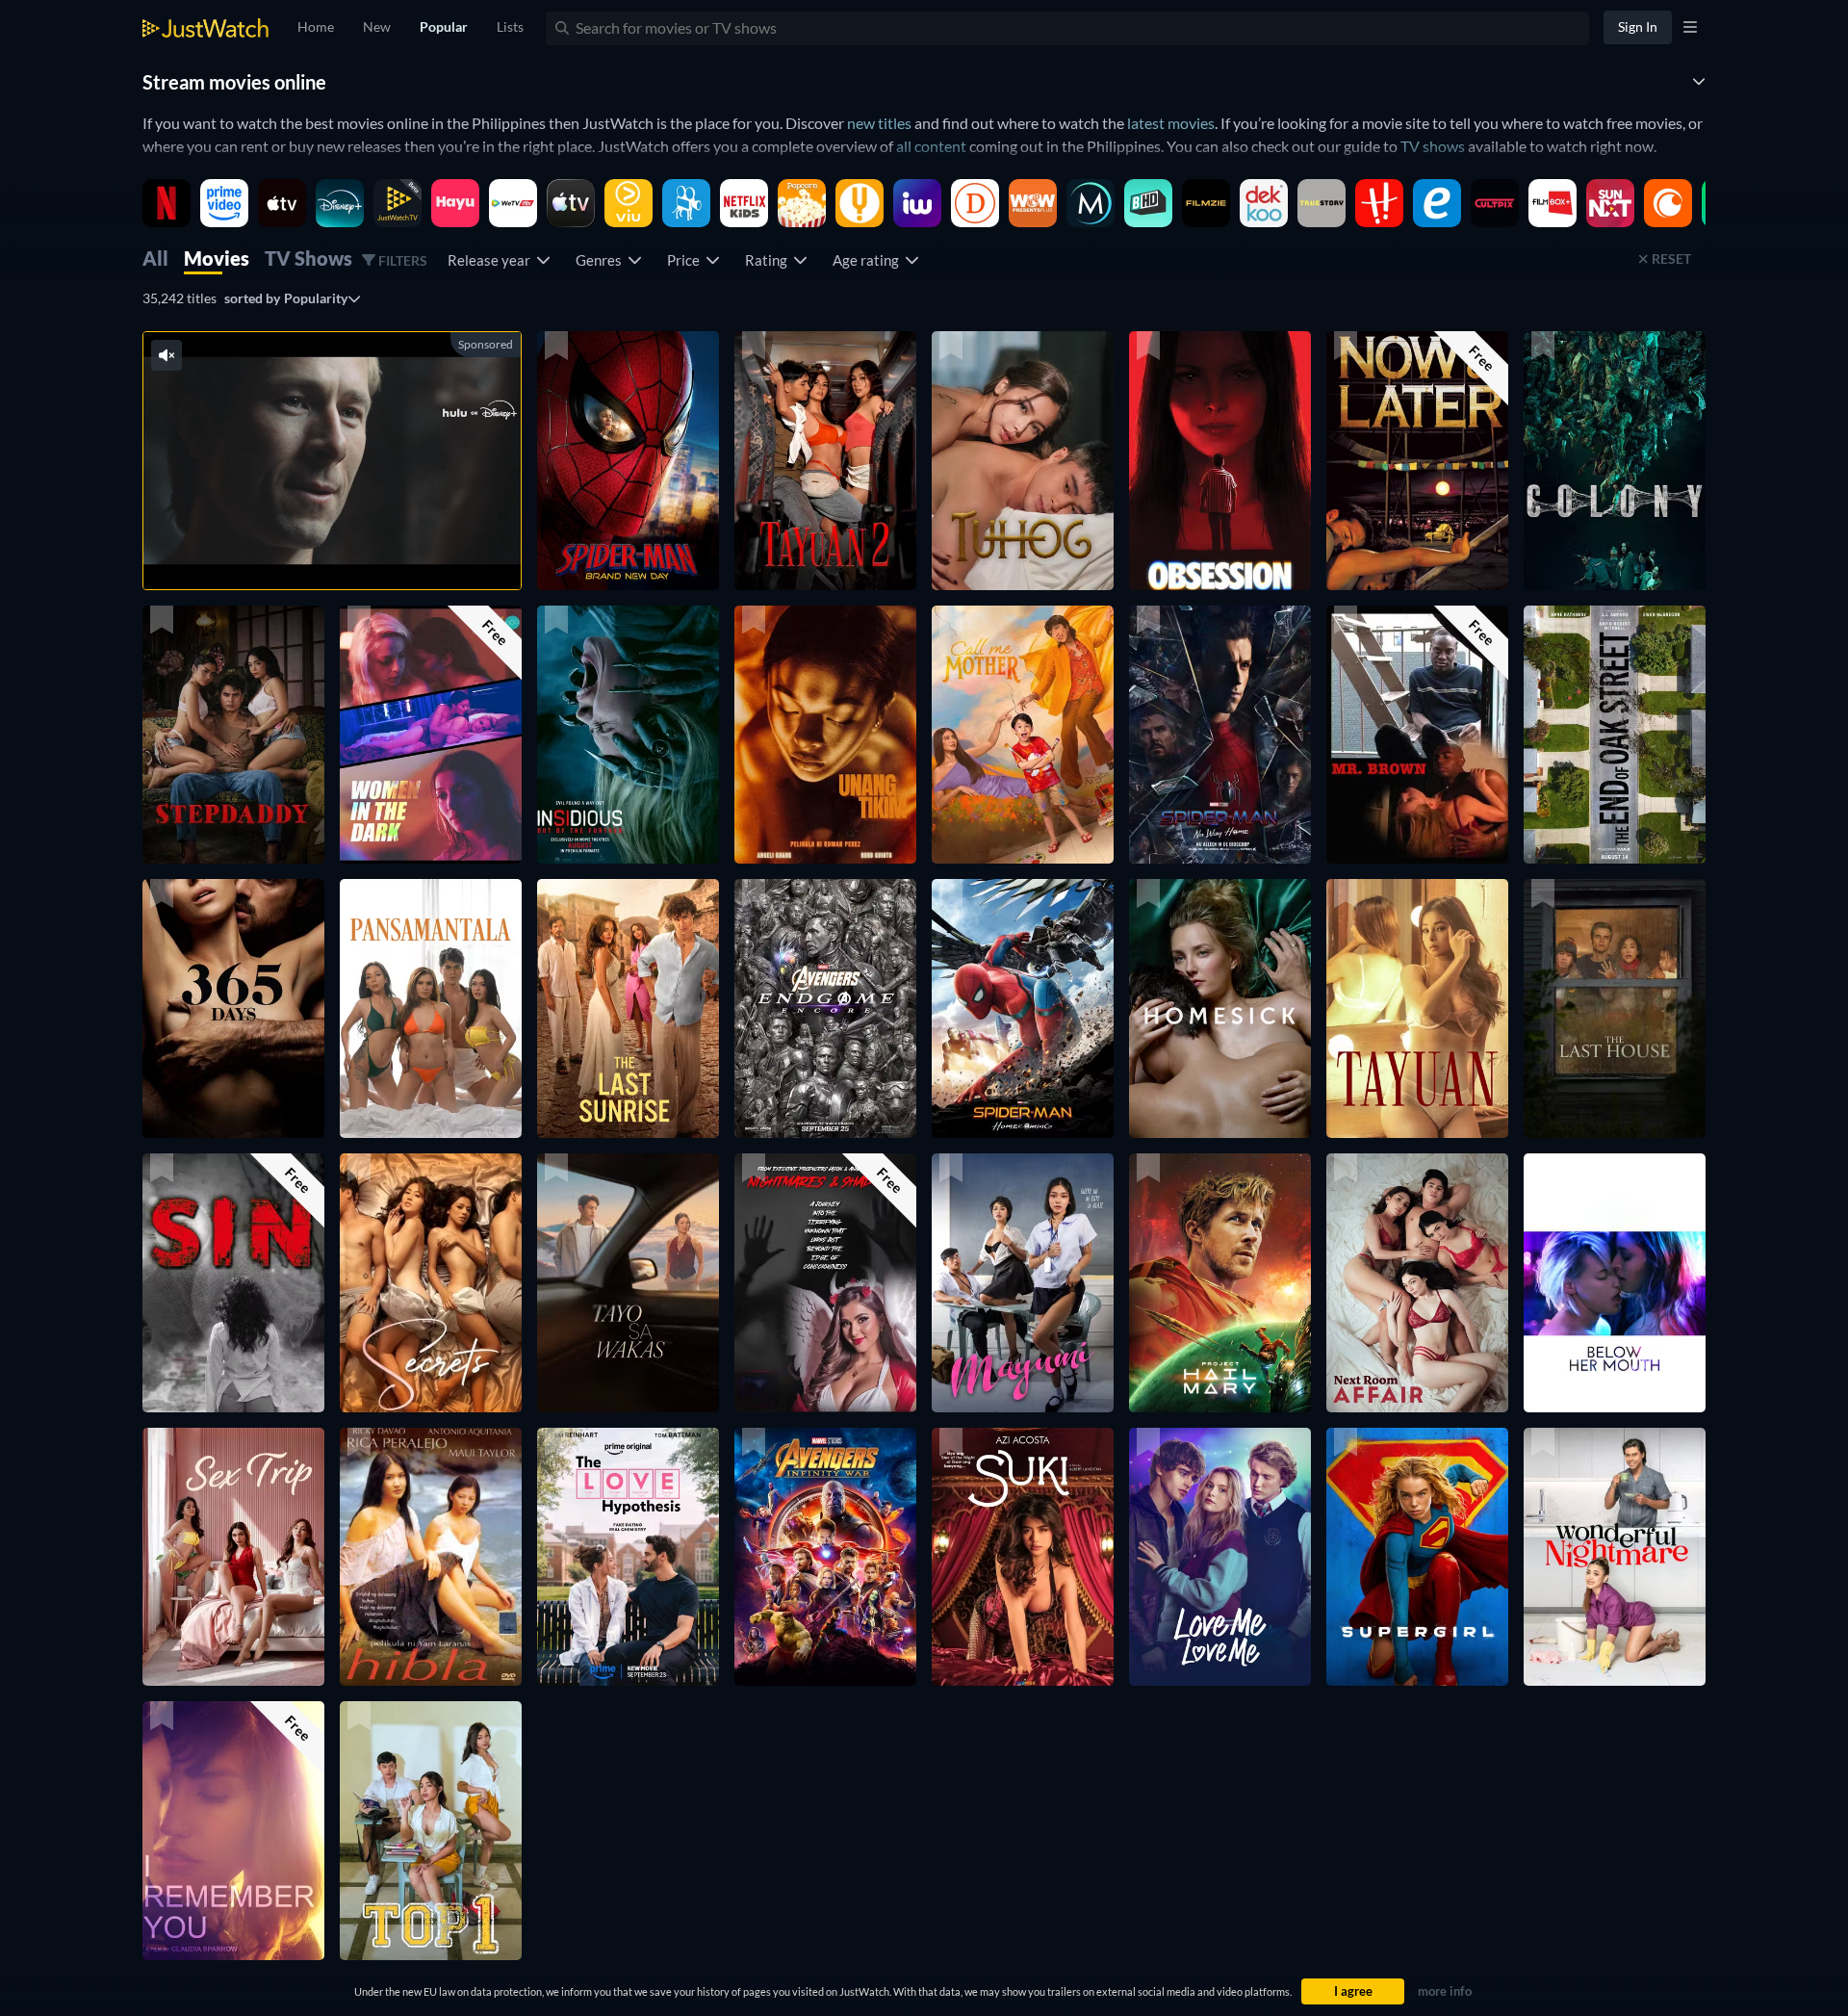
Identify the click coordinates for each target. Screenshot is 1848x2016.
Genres (602, 260)
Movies (217, 258)
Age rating (869, 260)
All (155, 258)
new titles (879, 123)
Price (686, 260)
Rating (769, 260)
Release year (492, 260)
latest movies (1171, 123)
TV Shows (308, 258)
